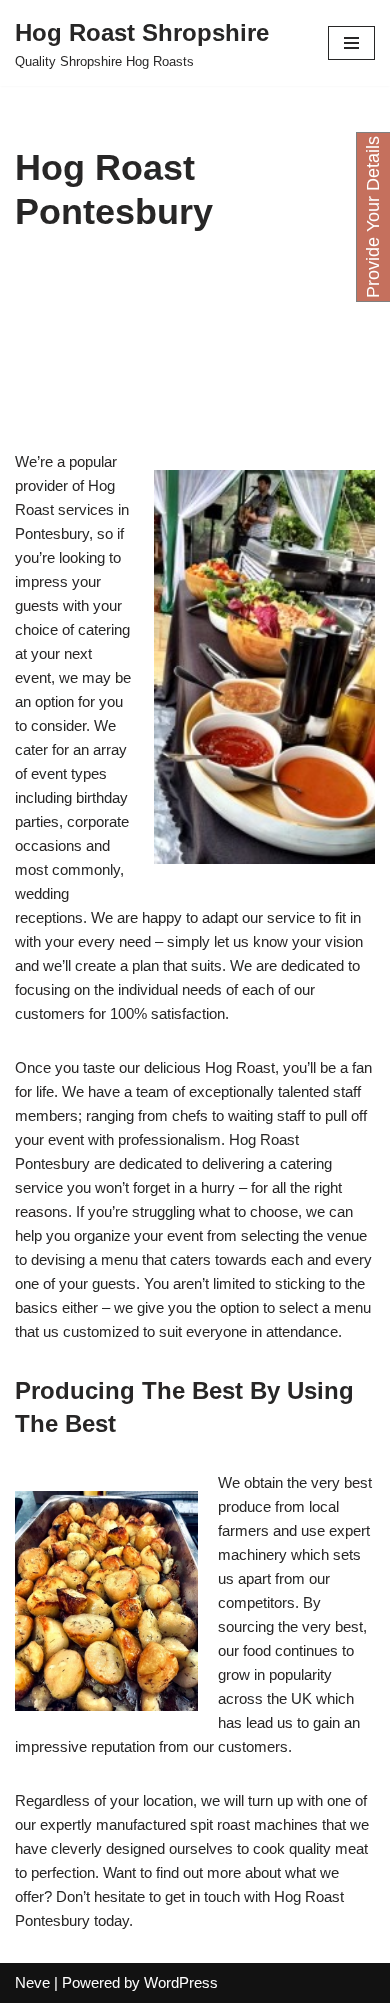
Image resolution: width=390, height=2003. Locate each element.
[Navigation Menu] (351, 43)
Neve (32, 1982)
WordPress (181, 1982)
